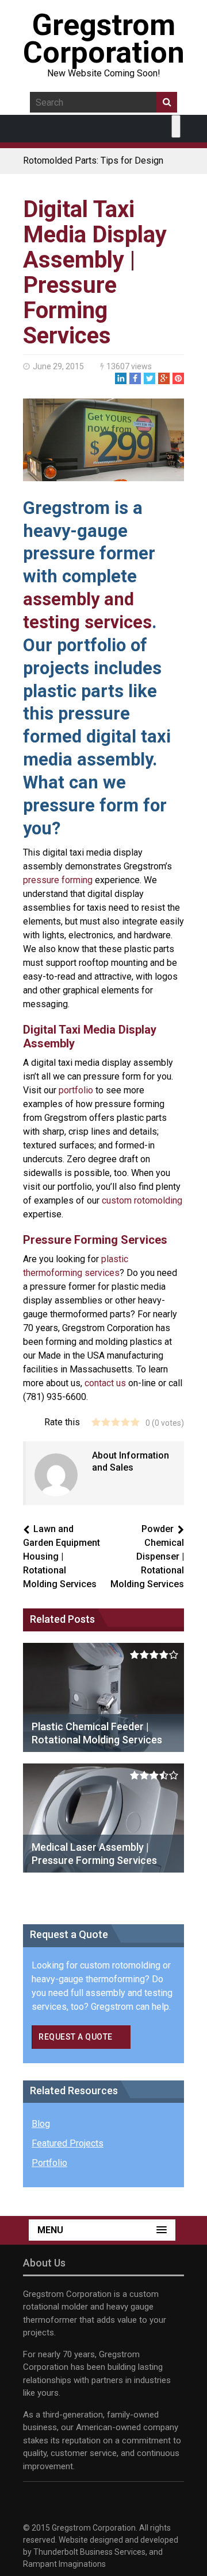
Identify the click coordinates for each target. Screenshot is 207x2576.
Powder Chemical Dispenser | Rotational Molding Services (147, 1556)
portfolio (76, 1090)
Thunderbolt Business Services (89, 2552)
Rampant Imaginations (64, 2564)
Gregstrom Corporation (104, 39)
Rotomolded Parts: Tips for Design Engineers (93, 166)
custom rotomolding (142, 1200)
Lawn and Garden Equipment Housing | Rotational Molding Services (62, 1556)
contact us (105, 1383)
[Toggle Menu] (176, 126)
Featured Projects (68, 2143)
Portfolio (49, 2163)
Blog (41, 2124)
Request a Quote (76, 2037)
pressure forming (58, 880)
